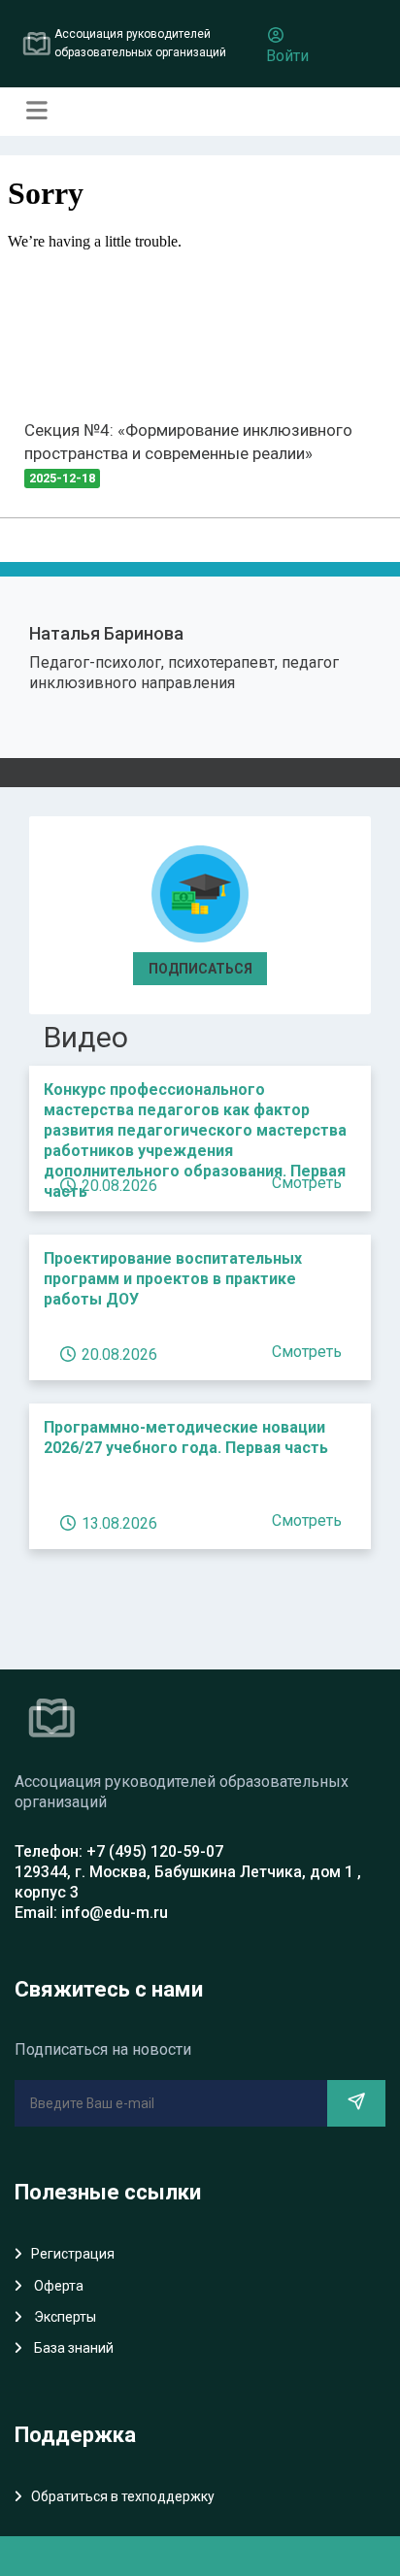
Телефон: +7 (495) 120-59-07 (119, 1851)
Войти (287, 56)
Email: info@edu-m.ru (91, 1913)
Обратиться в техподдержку (123, 2496)
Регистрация (73, 2254)
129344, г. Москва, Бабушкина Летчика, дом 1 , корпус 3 (188, 1882)
